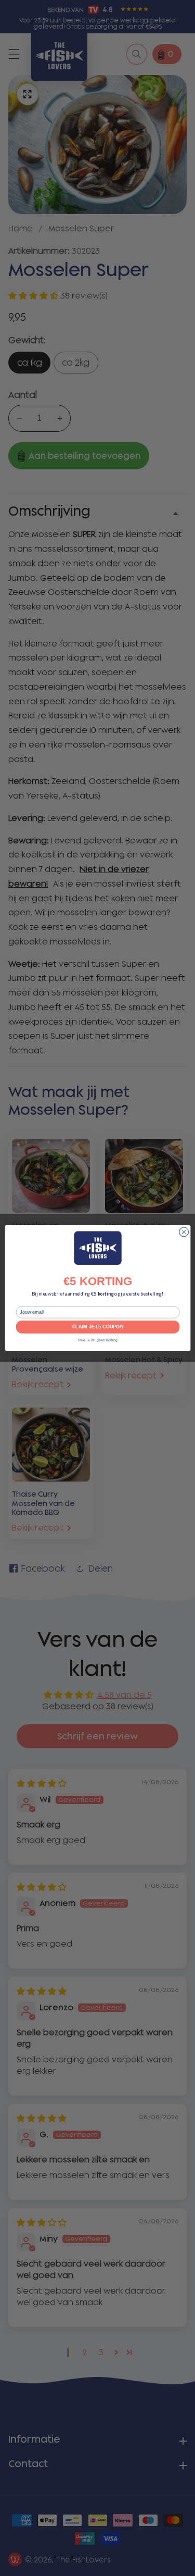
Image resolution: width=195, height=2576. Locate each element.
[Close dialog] (184, 1232)
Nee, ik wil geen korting (98, 1340)
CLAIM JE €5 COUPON (98, 1327)
